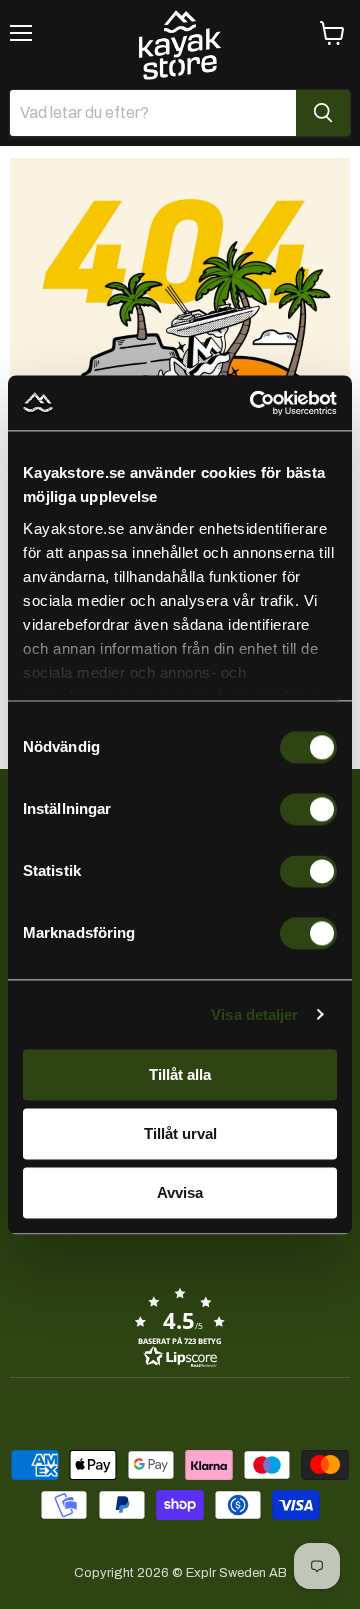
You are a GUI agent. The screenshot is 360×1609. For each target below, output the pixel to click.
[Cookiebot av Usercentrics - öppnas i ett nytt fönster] (254, 403)
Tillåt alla (180, 1074)
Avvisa (180, 1192)
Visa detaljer (254, 1014)
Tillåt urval (180, 1133)
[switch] (308, 809)
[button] (180, 1327)
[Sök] (323, 113)
